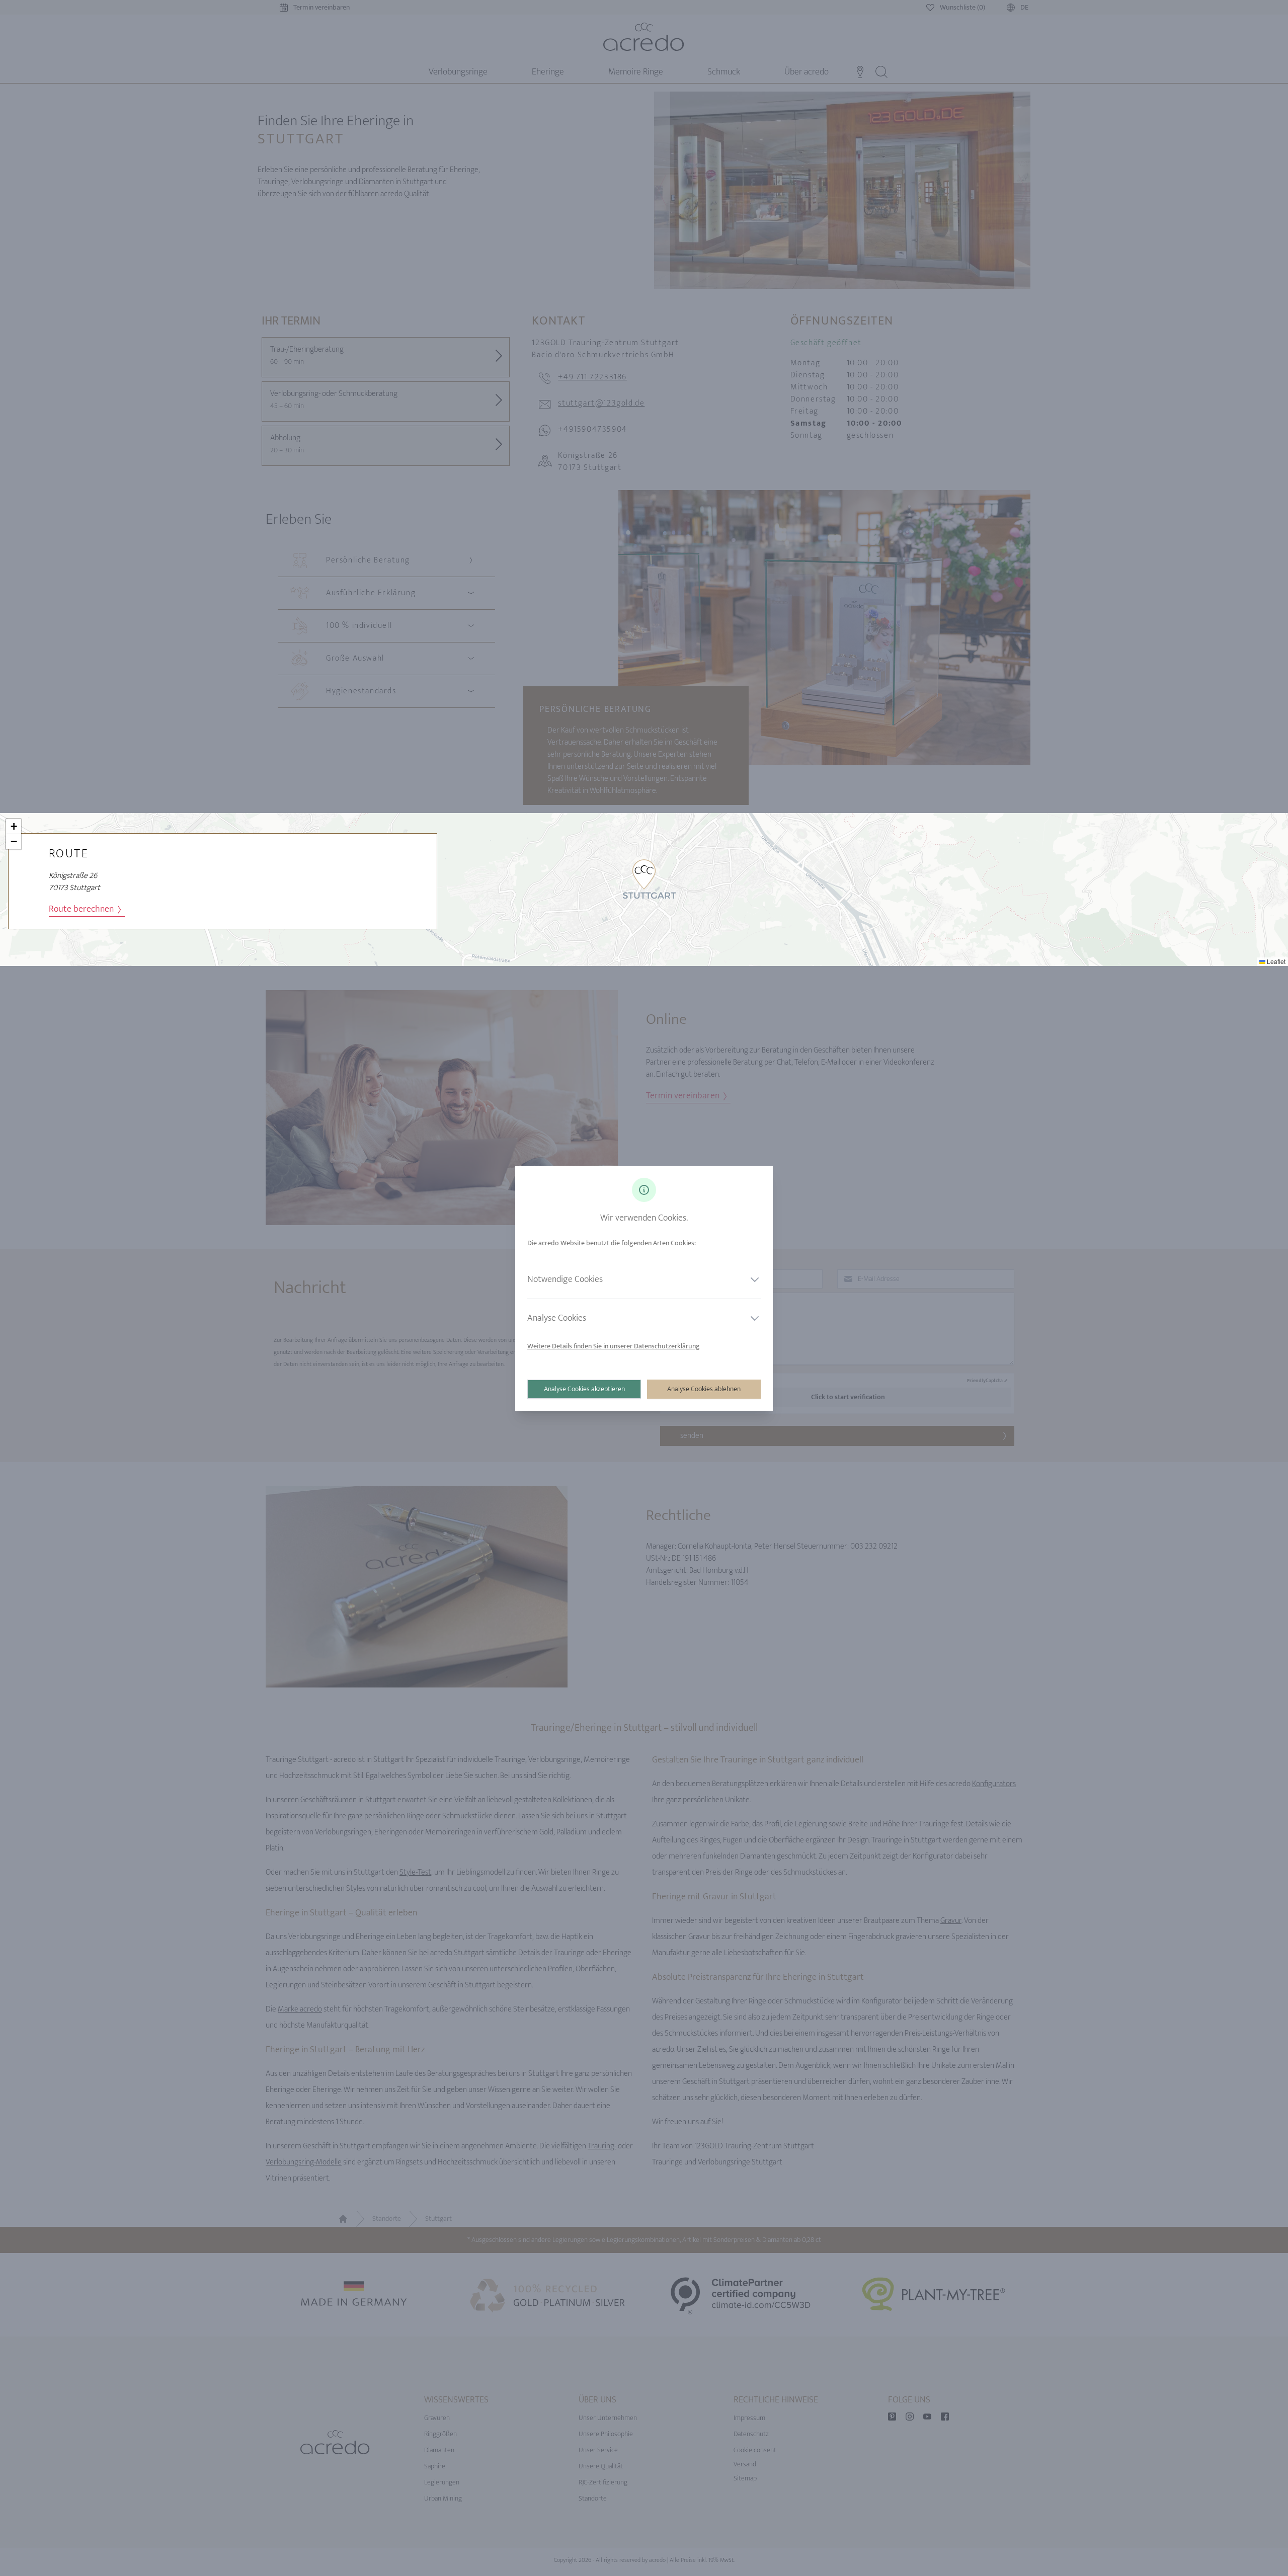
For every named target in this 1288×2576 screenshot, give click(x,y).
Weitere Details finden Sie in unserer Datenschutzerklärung (614, 1346)
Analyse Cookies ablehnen (704, 1389)
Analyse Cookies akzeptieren (584, 1389)
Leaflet (1275, 961)
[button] (644, 874)
